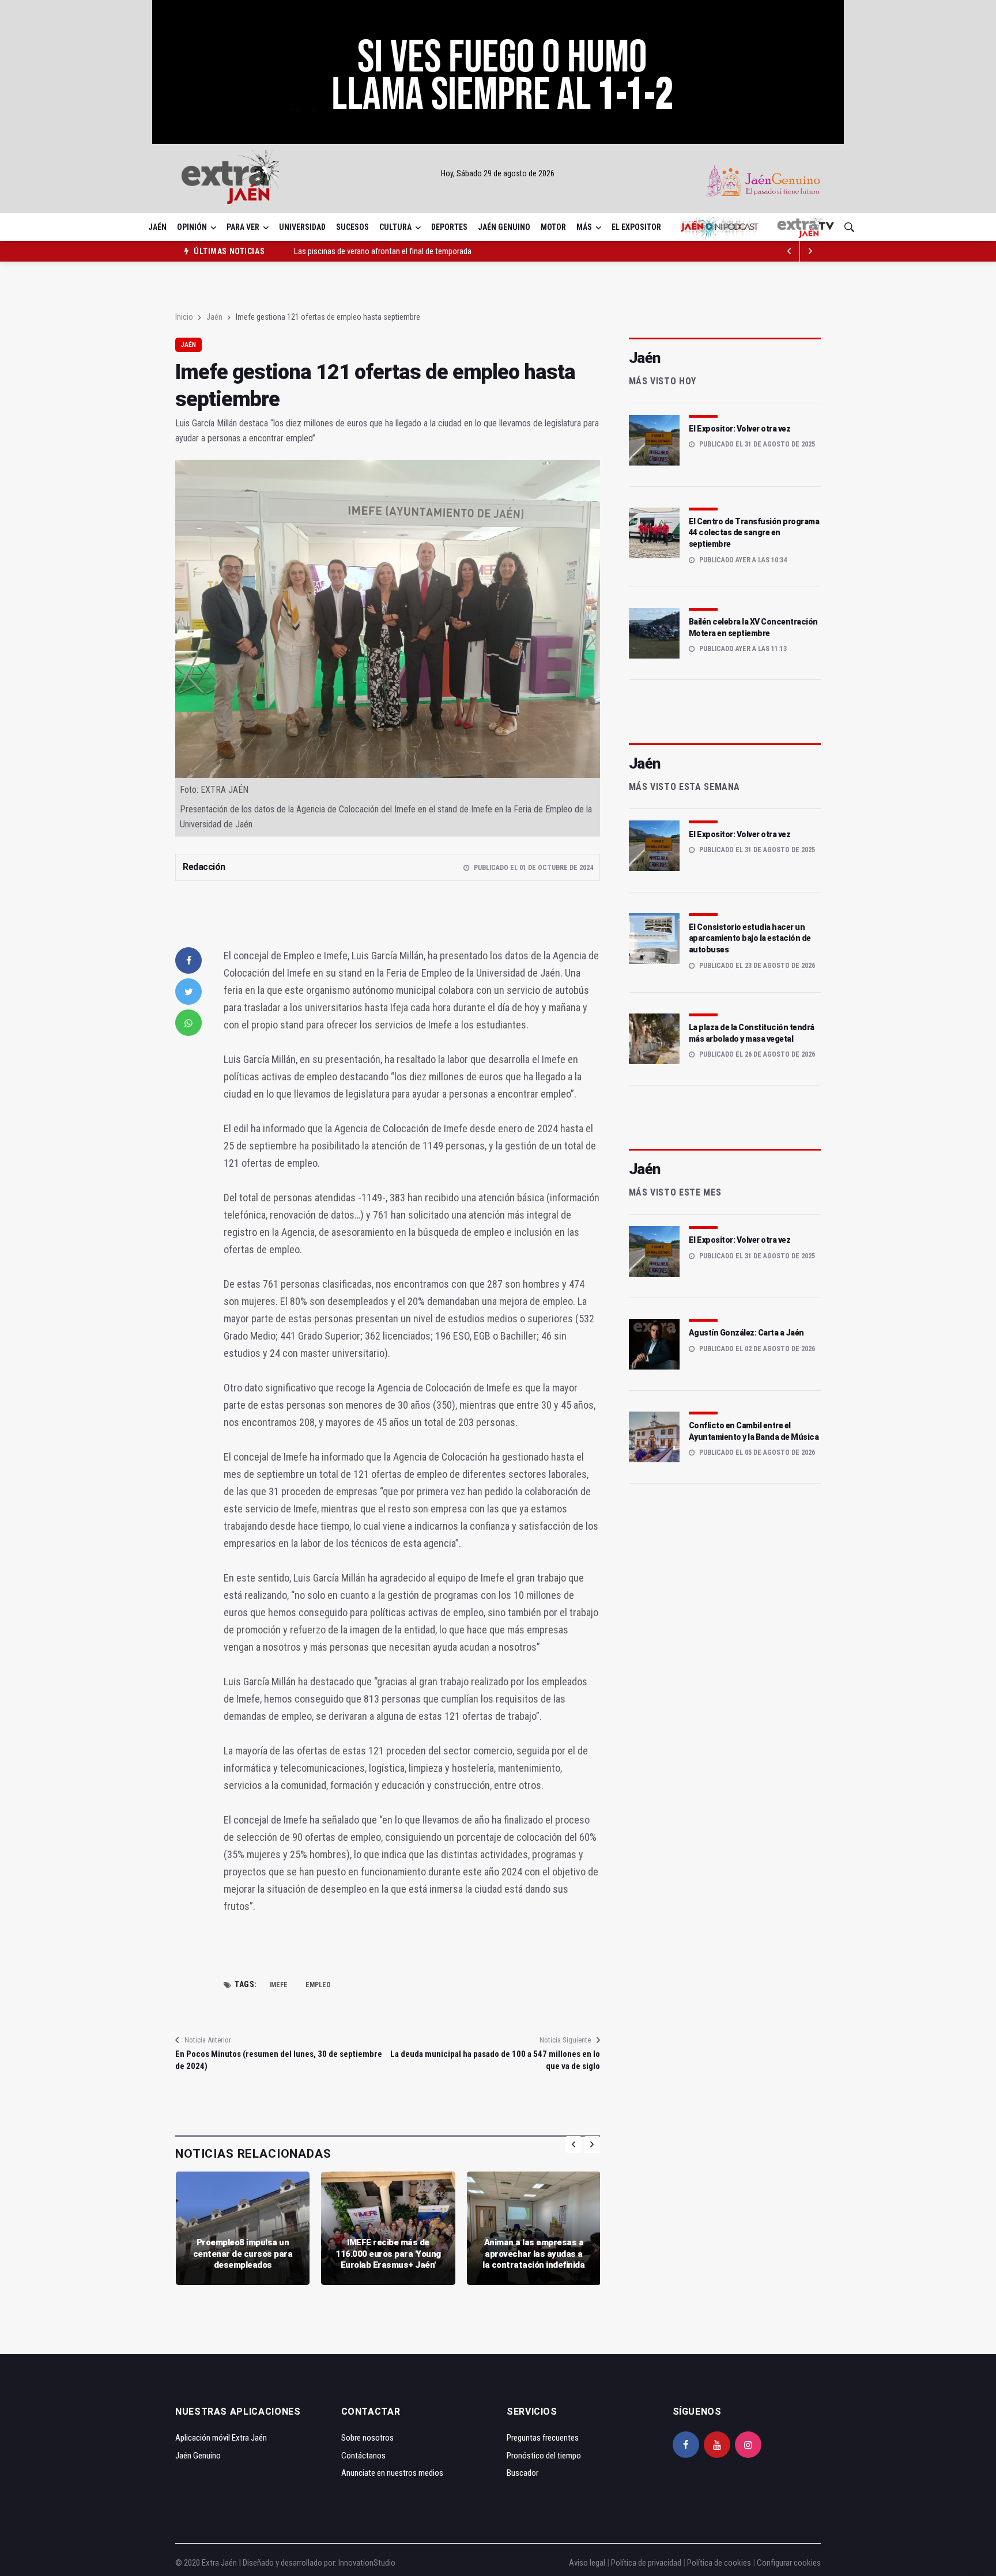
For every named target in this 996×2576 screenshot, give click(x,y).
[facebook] (188, 960)
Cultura (395, 227)
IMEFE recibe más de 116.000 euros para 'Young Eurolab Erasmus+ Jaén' (388, 2254)
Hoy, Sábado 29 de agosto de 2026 (498, 173)
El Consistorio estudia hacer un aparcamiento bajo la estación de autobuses (750, 938)
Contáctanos (363, 2456)
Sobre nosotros (367, 2438)
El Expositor (636, 227)
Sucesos (352, 227)
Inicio (184, 317)
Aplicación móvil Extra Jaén (221, 2438)
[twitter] (188, 992)
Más (584, 227)
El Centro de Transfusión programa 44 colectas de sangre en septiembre (754, 533)
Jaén (157, 227)
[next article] (790, 251)
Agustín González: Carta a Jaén (746, 1333)
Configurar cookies (789, 2563)
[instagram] (748, 2445)
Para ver (243, 227)
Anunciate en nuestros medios (392, 2473)
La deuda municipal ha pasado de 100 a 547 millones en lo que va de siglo (495, 2060)
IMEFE (278, 1985)
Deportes (449, 227)
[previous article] (810, 251)
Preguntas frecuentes (543, 2438)
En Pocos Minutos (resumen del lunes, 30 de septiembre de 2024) (279, 2060)
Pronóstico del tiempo (544, 2456)
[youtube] (717, 2445)
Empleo (318, 1985)
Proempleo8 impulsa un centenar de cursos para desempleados (243, 2254)
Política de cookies (719, 2563)
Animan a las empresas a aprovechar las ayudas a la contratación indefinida (533, 2254)
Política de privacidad (646, 2563)
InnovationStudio (367, 2563)
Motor (553, 227)
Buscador (522, 2473)
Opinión (192, 227)
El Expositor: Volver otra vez (740, 429)
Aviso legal (587, 2563)
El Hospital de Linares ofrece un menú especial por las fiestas (396, 251)
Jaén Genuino (504, 227)
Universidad (302, 227)
